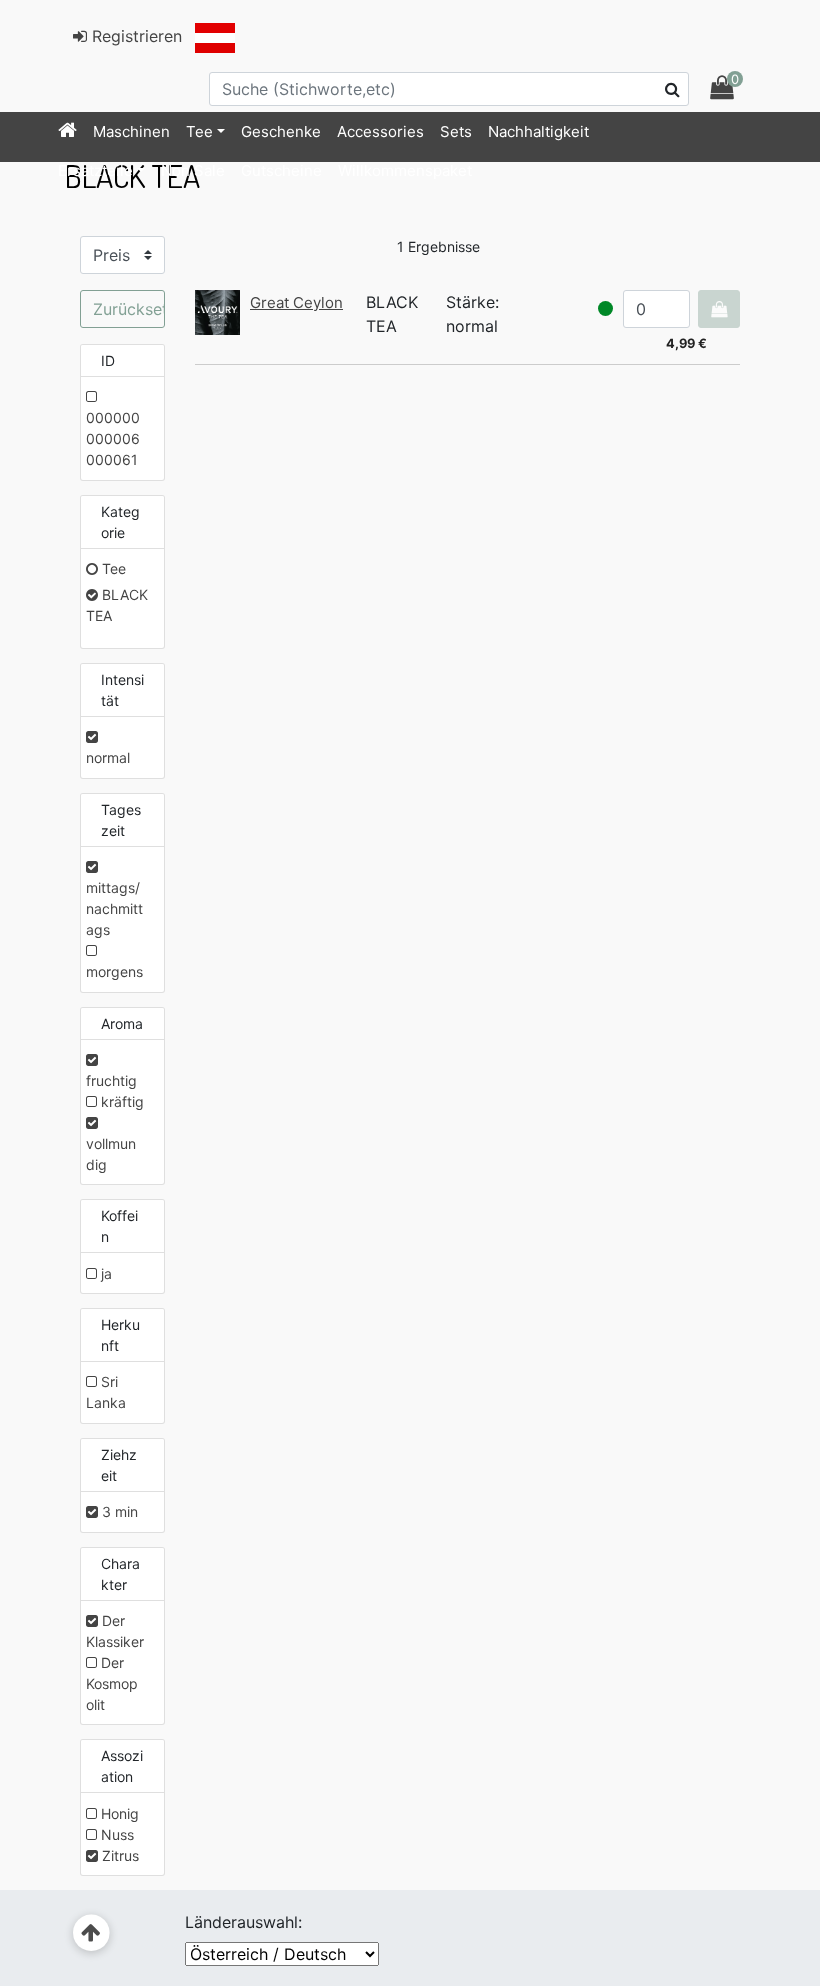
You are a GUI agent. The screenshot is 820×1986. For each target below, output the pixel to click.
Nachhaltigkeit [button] (538, 131)
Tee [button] (199, 131)
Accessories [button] (380, 131)
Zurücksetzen (129, 309)
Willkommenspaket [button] (405, 170)
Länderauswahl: (243, 1922)
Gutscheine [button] (281, 170)
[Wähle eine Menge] (719, 309)
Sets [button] (456, 131)
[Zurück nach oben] (91, 1933)
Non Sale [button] (193, 170)
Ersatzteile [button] (95, 170)
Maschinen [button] (131, 131)
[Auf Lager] (605, 308)
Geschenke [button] (281, 131)
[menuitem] (67, 132)
